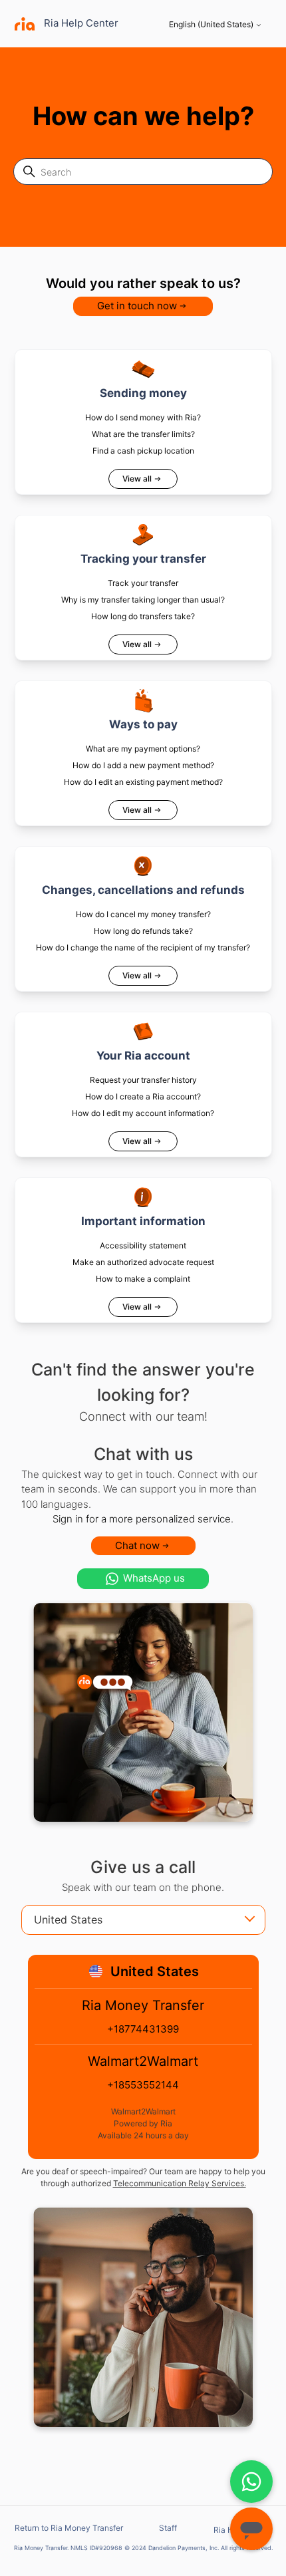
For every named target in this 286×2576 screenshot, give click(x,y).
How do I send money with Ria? (143, 417)
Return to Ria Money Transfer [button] (69, 2528)
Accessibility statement (143, 1245)
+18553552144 (143, 2085)
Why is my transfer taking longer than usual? (143, 600)
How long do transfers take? (143, 616)
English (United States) (212, 25)
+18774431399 (143, 2029)
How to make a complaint (143, 1279)
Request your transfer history (143, 1080)
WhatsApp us (154, 1578)
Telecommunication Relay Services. (180, 2183)
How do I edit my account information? (143, 1113)
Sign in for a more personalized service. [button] (143, 1519)
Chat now (137, 1545)
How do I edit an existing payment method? (143, 782)
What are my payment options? (143, 749)
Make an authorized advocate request (143, 1262)
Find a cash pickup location (143, 451)
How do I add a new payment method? (143, 765)
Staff (168, 2528)
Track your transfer (143, 583)
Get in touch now (137, 306)
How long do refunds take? (143, 931)
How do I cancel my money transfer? (143, 914)
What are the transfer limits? (143, 434)
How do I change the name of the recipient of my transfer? (143, 947)
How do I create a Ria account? (143, 1096)
